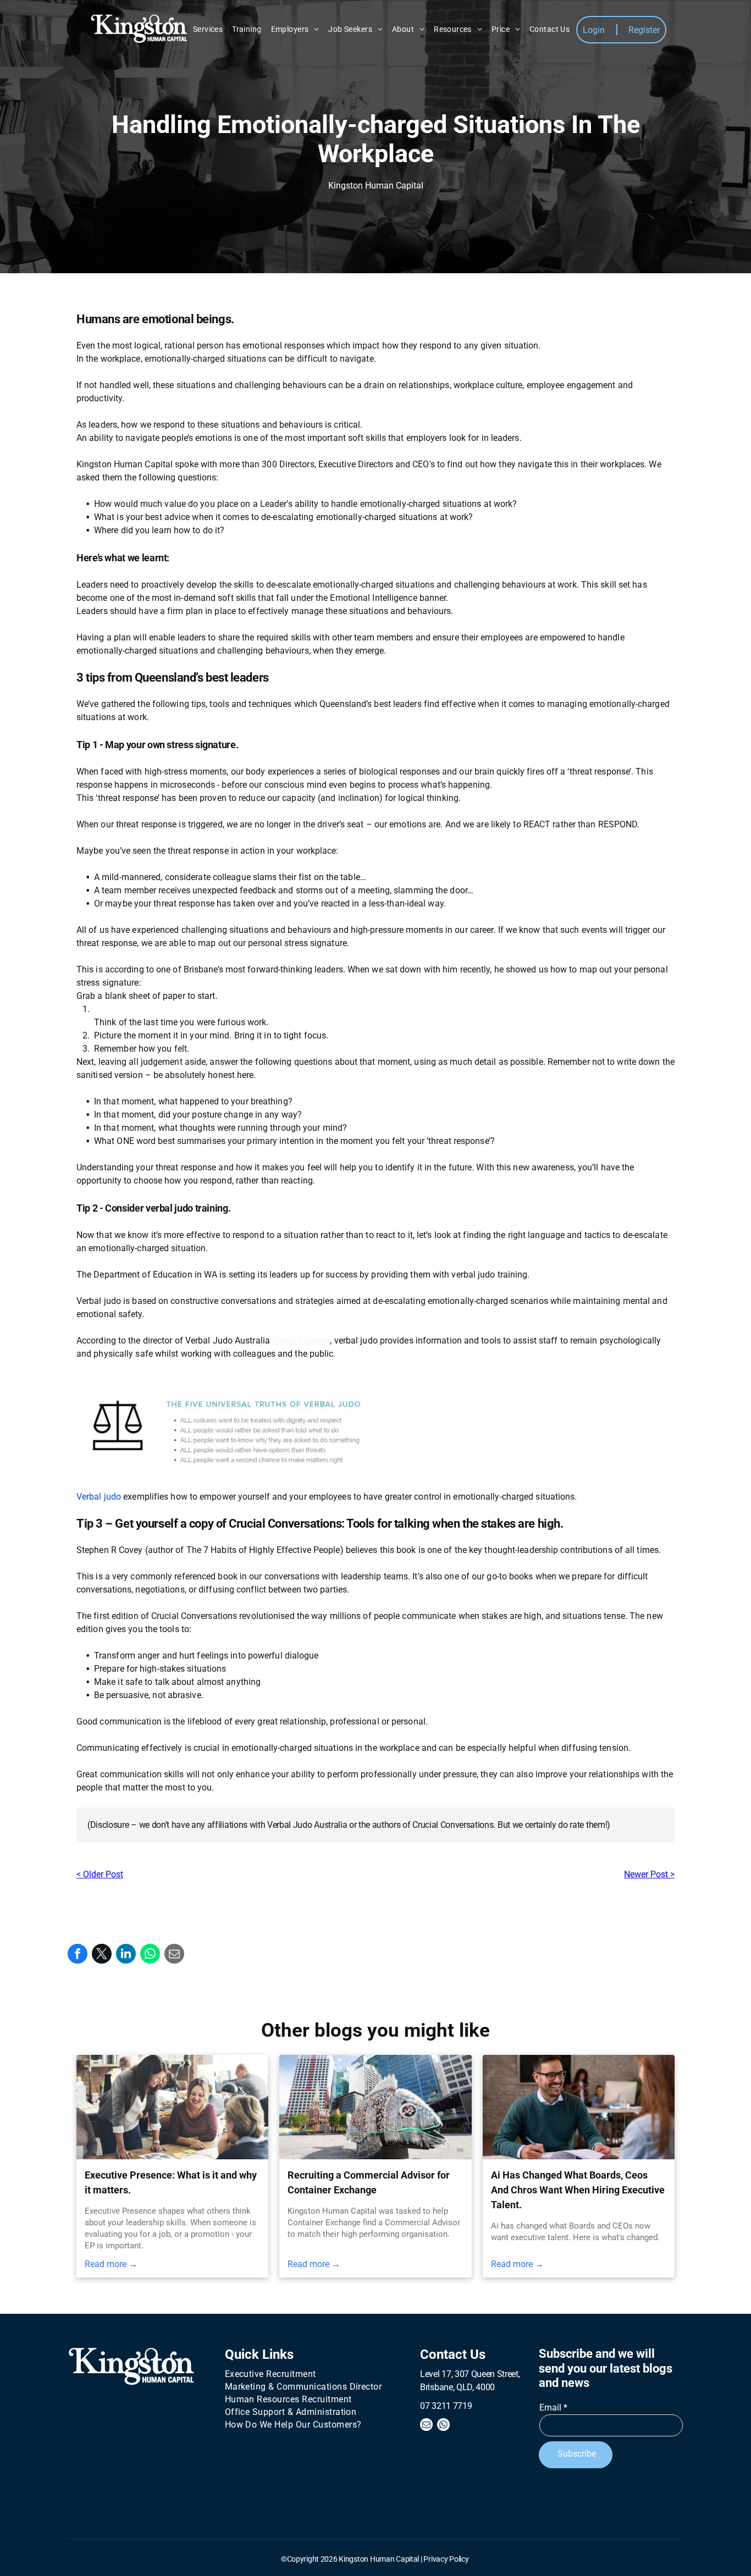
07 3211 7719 (446, 2406)
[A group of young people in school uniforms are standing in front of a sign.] (375, 2107)
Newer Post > (649, 1874)
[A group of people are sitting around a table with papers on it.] (172, 2107)
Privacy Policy (446, 2559)
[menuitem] (209, 29)
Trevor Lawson (301, 1340)
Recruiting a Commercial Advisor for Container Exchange (369, 2182)
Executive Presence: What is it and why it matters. (171, 2182)
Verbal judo (99, 1497)
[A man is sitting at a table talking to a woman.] (579, 2107)
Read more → (111, 2264)
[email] (426, 2426)
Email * (553, 2408)
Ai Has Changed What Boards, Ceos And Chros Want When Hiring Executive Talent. (578, 2190)
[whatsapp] (443, 2426)
